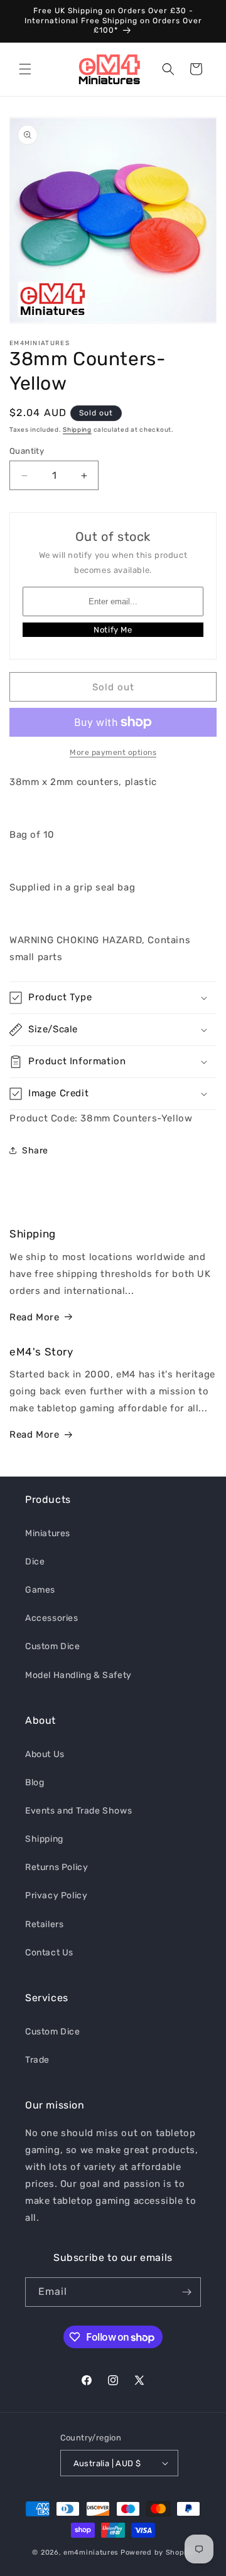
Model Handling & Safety (78, 1675)
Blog (35, 1782)
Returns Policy (56, 1867)
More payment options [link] (113, 752)
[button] (25, 69)
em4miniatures (91, 2552)
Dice (35, 1562)
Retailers (44, 1924)
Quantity (27, 451)
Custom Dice (53, 1646)
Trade (37, 2060)
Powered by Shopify (157, 2552)
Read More (34, 1317)
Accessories (52, 1618)
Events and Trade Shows (78, 1811)
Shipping (77, 430)
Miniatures (48, 1533)
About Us (45, 1754)
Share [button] (35, 1151)
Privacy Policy (56, 1895)
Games (40, 1590)
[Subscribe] (186, 2292)
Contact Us (49, 1953)
